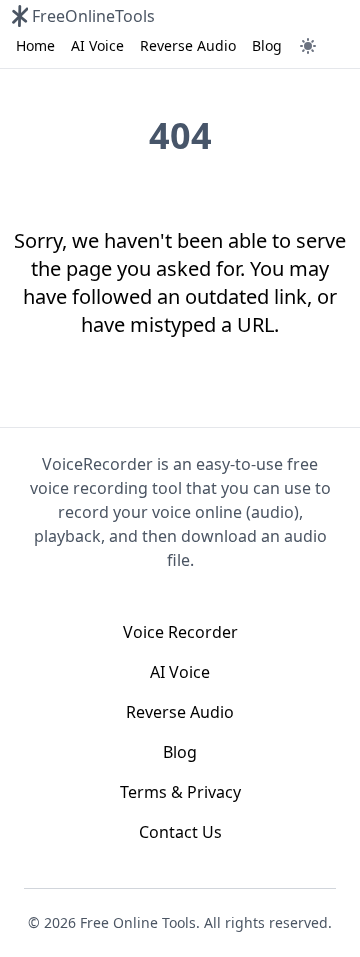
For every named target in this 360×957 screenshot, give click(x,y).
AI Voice (97, 45)
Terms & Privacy (180, 792)
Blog (267, 45)
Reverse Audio (188, 45)
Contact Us (180, 832)
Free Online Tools (138, 922)
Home (35, 45)
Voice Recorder (180, 632)
